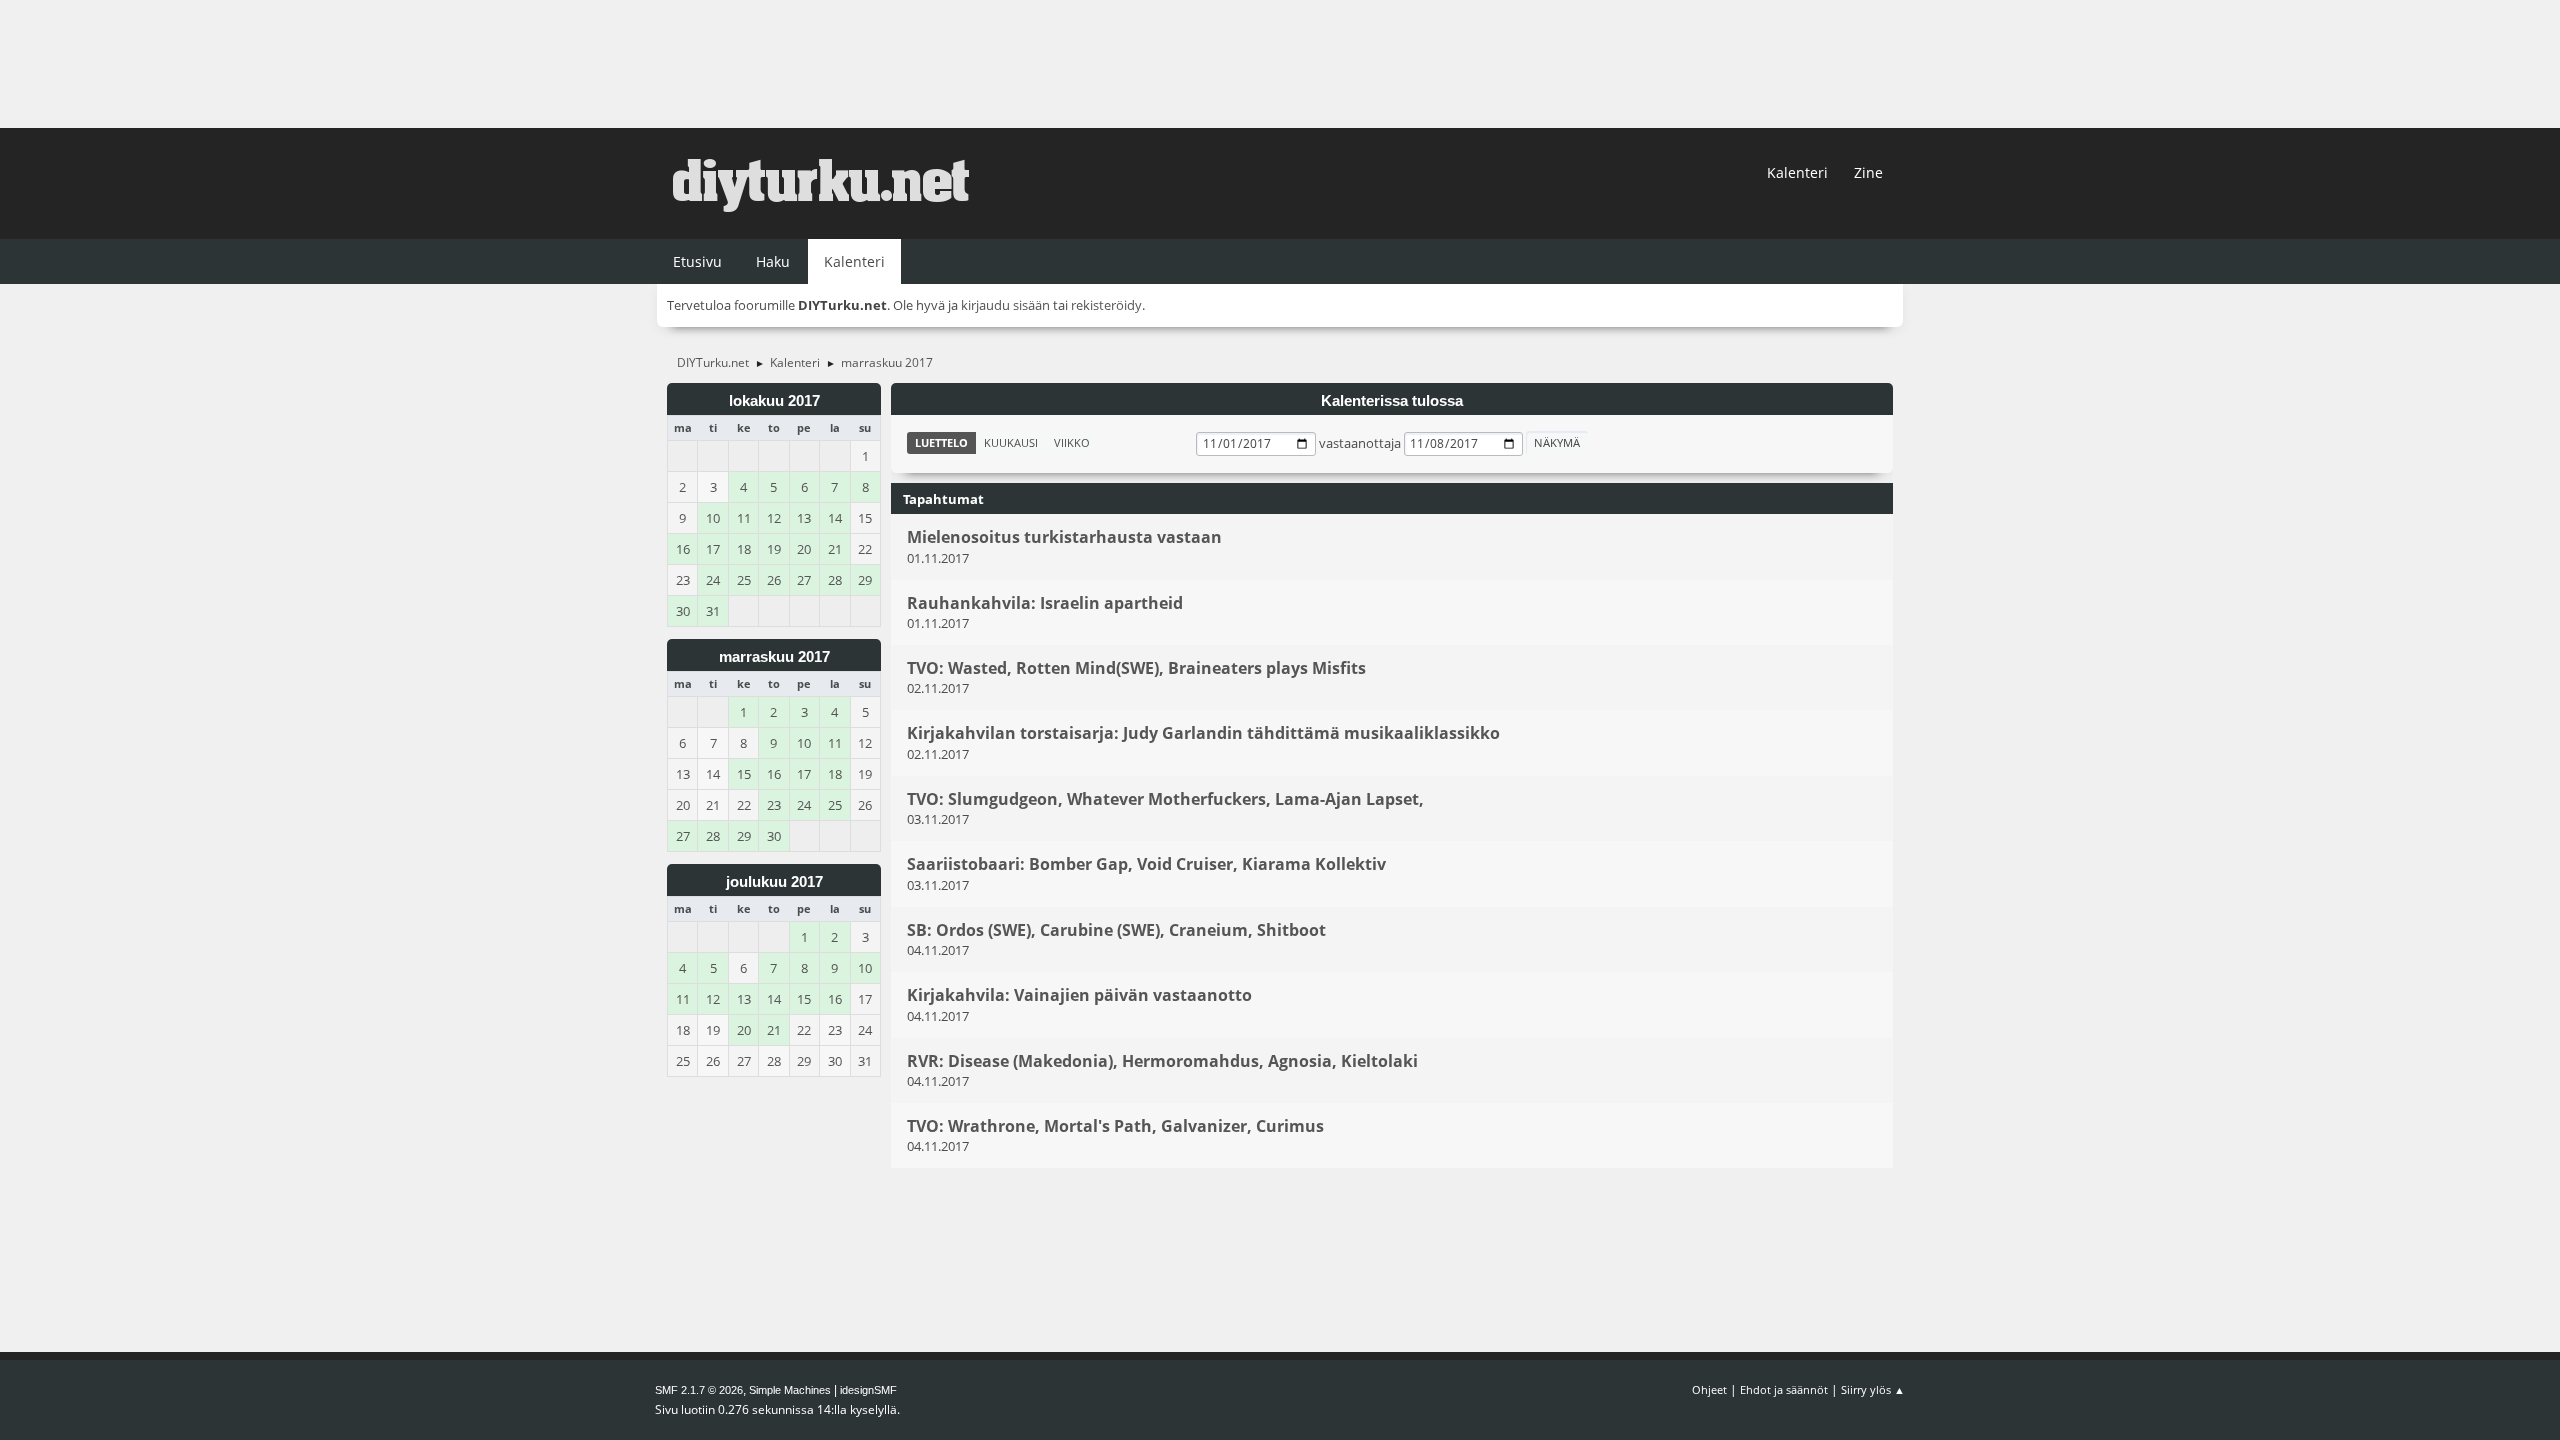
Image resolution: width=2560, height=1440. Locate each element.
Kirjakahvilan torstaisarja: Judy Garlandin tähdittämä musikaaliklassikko (1203, 734)
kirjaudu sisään (1005, 305)
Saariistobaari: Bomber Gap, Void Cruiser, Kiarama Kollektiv (1146, 865)
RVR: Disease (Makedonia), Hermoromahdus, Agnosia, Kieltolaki (1162, 1061)
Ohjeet (1709, 1389)
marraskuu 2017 (774, 657)
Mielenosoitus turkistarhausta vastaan (1064, 538)
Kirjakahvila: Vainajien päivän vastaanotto (1079, 996)
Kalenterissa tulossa (1392, 401)
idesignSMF (868, 1390)
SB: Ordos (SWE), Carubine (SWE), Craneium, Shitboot (1116, 930)
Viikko (1072, 442)
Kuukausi (1011, 442)
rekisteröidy (1106, 305)
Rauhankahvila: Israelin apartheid (1045, 603)
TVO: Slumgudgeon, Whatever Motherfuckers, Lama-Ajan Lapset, (1165, 799)
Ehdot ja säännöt (1784, 1389)
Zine (1868, 172)
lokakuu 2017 (774, 401)
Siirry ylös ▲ (1873, 1389)
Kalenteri (1797, 172)
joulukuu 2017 (774, 882)
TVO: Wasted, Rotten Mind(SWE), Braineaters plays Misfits (1136, 668)
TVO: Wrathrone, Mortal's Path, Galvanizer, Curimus (1115, 1126)
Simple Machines (790, 1390)
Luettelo (941, 442)
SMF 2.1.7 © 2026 (699, 1390)
